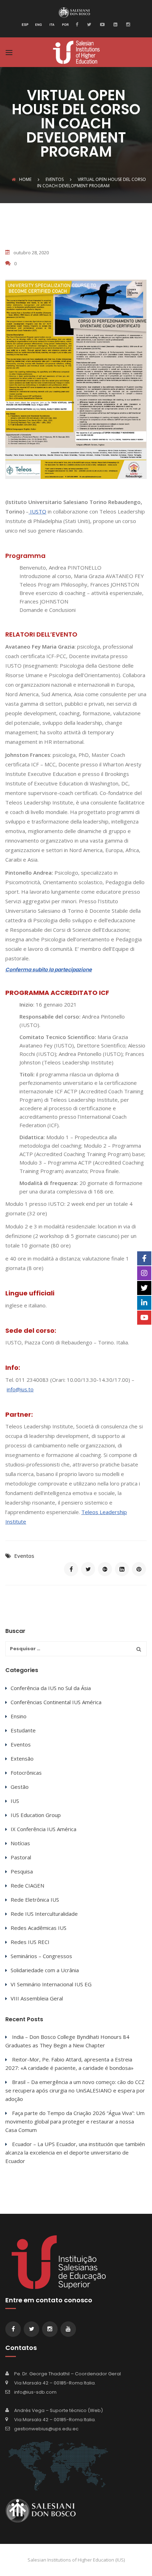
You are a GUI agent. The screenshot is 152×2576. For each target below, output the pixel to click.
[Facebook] (79, 24)
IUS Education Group (36, 1815)
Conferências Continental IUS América (56, 1702)
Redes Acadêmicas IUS (39, 1928)
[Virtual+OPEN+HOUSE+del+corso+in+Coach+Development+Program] (88, 1569)
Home (25, 179)
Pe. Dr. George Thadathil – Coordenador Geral (68, 2374)
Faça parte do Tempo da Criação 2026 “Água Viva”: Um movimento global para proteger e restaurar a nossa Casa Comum (75, 2121)
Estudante (23, 1730)
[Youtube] (101, 24)
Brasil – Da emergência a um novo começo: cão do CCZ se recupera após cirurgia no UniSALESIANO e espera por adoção (75, 2090)
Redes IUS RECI (30, 1942)
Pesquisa (22, 1871)
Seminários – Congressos (41, 1956)
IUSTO (38, 511)
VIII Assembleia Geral (37, 1998)
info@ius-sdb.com (35, 2392)
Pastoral (21, 1857)
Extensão (22, 1758)
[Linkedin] (115, 24)
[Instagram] (127, 24)
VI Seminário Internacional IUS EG (51, 1984)
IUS (15, 1801)
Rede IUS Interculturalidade (44, 1914)
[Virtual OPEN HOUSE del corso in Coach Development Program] (71, 1569)
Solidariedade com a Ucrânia (45, 1970)
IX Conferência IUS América (43, 1829)
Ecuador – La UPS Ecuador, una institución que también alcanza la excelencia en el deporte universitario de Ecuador (75, 2152)
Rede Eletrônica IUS (35, 1900)
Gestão (20, 1787)
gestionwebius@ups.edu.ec (46, 2429)
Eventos (24, 1556)
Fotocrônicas (26, 1773)
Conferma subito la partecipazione (49, 970)
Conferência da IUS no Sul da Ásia (51, 1688)
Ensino (19, 1716)
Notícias (20, 1843)
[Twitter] (88, 24)
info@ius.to (20, 1389)
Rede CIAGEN (27, 1885)
